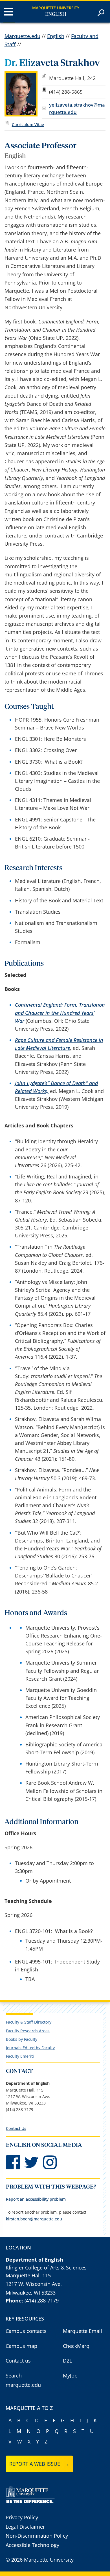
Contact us (18, 2361)
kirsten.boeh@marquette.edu (34, 2219)
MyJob (70, 2376)
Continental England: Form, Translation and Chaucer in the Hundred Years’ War (60, 1013)
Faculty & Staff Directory (29, 2022)
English (56, 14)
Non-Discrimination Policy (37, 2536)
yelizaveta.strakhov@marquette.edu (77, 108)
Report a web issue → (39, 2464)
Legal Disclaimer (25, 2527)
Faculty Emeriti (20, 2056)
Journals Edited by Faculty (30, 2048)
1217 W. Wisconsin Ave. (34, 2284)
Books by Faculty (22, 2039)
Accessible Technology (32, 2545)
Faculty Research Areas (28, 2031)
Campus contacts (26, 2331)
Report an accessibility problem (36, 2199)
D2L (67, 2361)
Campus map (21, 2346)
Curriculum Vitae (28, 124)
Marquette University (56, 8)
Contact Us (16, 2128)
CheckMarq (76, 2346)
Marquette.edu (22, 36)
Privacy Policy (22, 2517)
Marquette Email (82, 2331)
